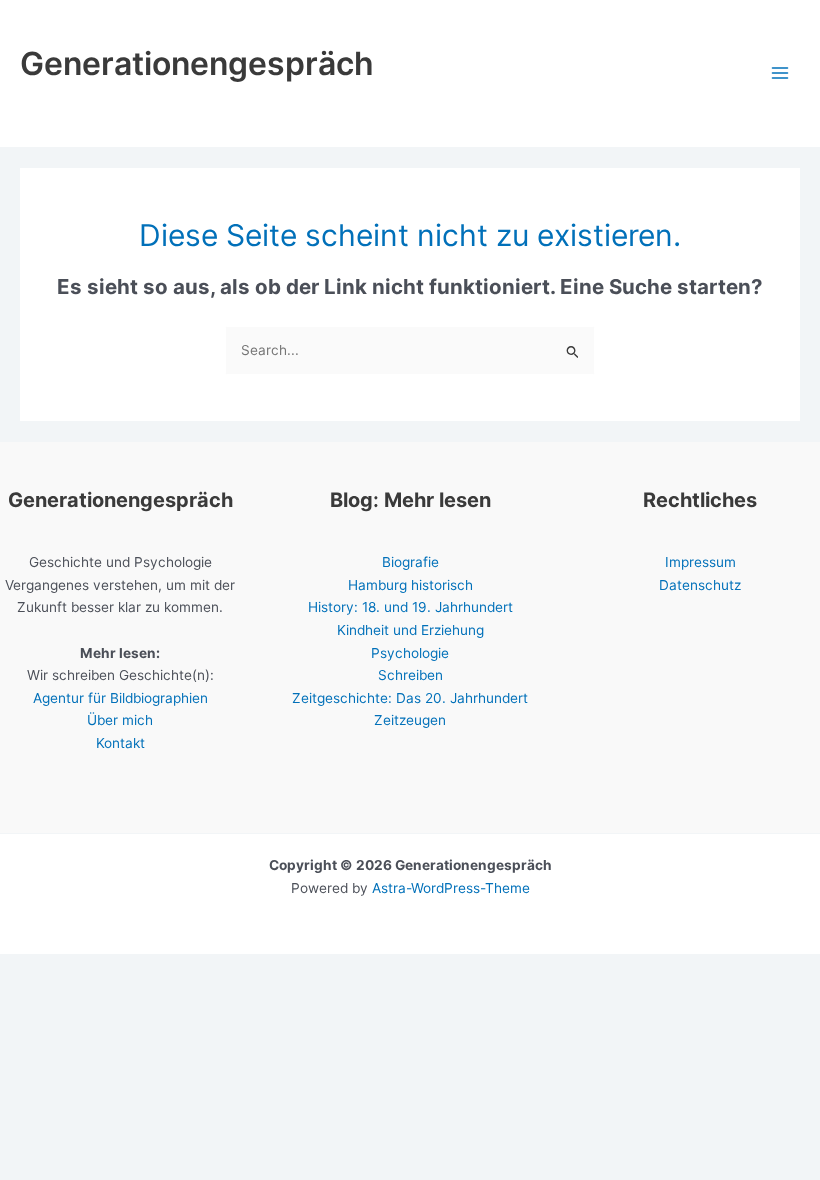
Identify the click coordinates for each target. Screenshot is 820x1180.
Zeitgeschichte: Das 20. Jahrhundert (410, 698)
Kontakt (120, 743)
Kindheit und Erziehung (410, 630)
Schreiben (410, 675)
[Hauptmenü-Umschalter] (780, 73)
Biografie (410, 562)
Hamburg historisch (410, 585)
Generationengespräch (197, 63)
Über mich (120, 720)
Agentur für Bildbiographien (120, 698)
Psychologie (410, 653)
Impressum (700, 562)
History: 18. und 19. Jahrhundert (410, 607)
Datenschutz (700, 585)
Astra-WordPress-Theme (451, 888)
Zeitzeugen (410, 720)
